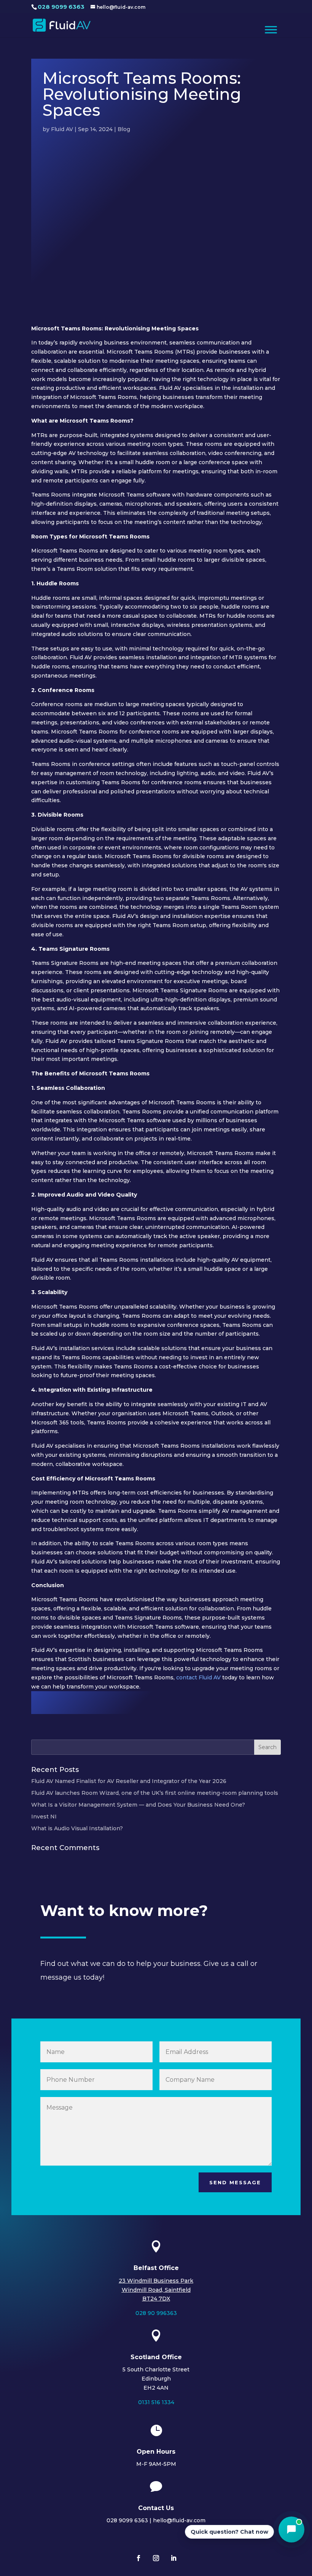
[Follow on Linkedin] (174, 2558)
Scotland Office (156, 2357)
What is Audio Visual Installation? (77, 1828)
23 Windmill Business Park (156, 2281)
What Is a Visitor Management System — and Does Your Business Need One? (138, 1805)
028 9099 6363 (61, 7)
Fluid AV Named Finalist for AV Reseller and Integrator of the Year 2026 (129, 1781)
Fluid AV (62, 129)
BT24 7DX (156, 2299)
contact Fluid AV (199, 1677)
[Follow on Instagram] (156, 2558)
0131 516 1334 (156, 2402)
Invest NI (44, 1817)
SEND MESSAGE (235, 2182)
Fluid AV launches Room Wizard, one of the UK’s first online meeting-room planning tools (155, 1793)
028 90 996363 (156, 2313)
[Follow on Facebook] (138, 2558)
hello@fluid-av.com (179, 2520)
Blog (124, 129)
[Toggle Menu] (271, 30)
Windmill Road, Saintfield (156, 2290)
